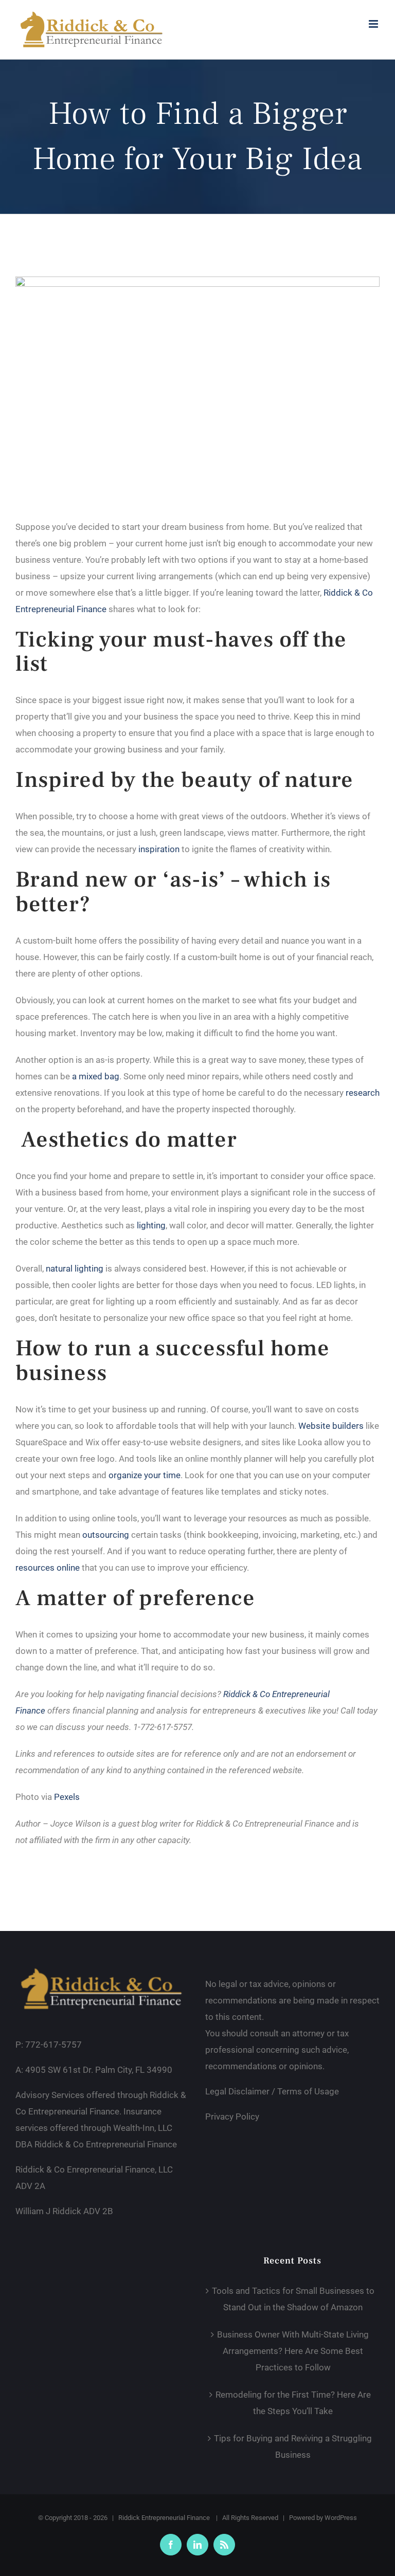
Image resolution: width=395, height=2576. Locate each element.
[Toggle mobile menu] (374, 24)
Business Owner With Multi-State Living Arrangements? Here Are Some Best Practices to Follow (293, 2351)
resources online (48, 1568)
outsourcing (106, 1535)
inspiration (159, 849)
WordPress (341, 2518)
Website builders (331, 1426)
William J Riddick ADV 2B (64, 2211)
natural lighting (75, 1268)
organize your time (145, 1475)
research (363, 1093)
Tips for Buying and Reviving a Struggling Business (293, 2446)
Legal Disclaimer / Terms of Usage (272, 2091)
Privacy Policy (232, 2117)
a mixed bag (96, 1076)
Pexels (67, 1797)
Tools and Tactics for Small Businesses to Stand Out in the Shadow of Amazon (293, 2299)
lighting (151, 1225)
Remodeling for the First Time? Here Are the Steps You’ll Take (293, 2403)
